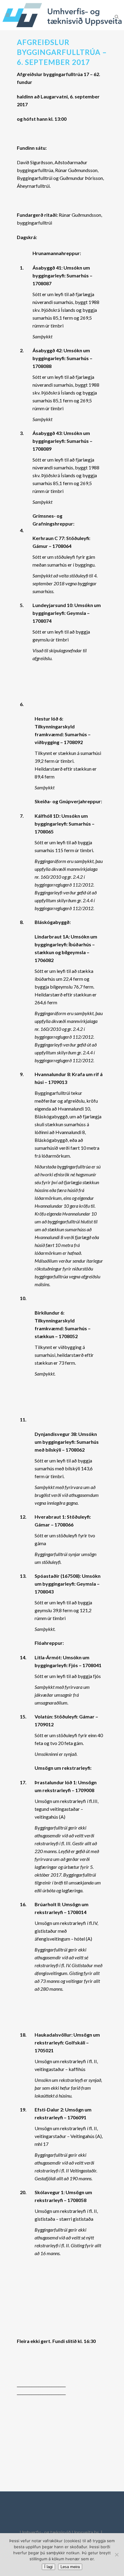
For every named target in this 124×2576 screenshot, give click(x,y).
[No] (116, 2555)
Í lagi (48, 2567)
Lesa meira (70, 2567)
